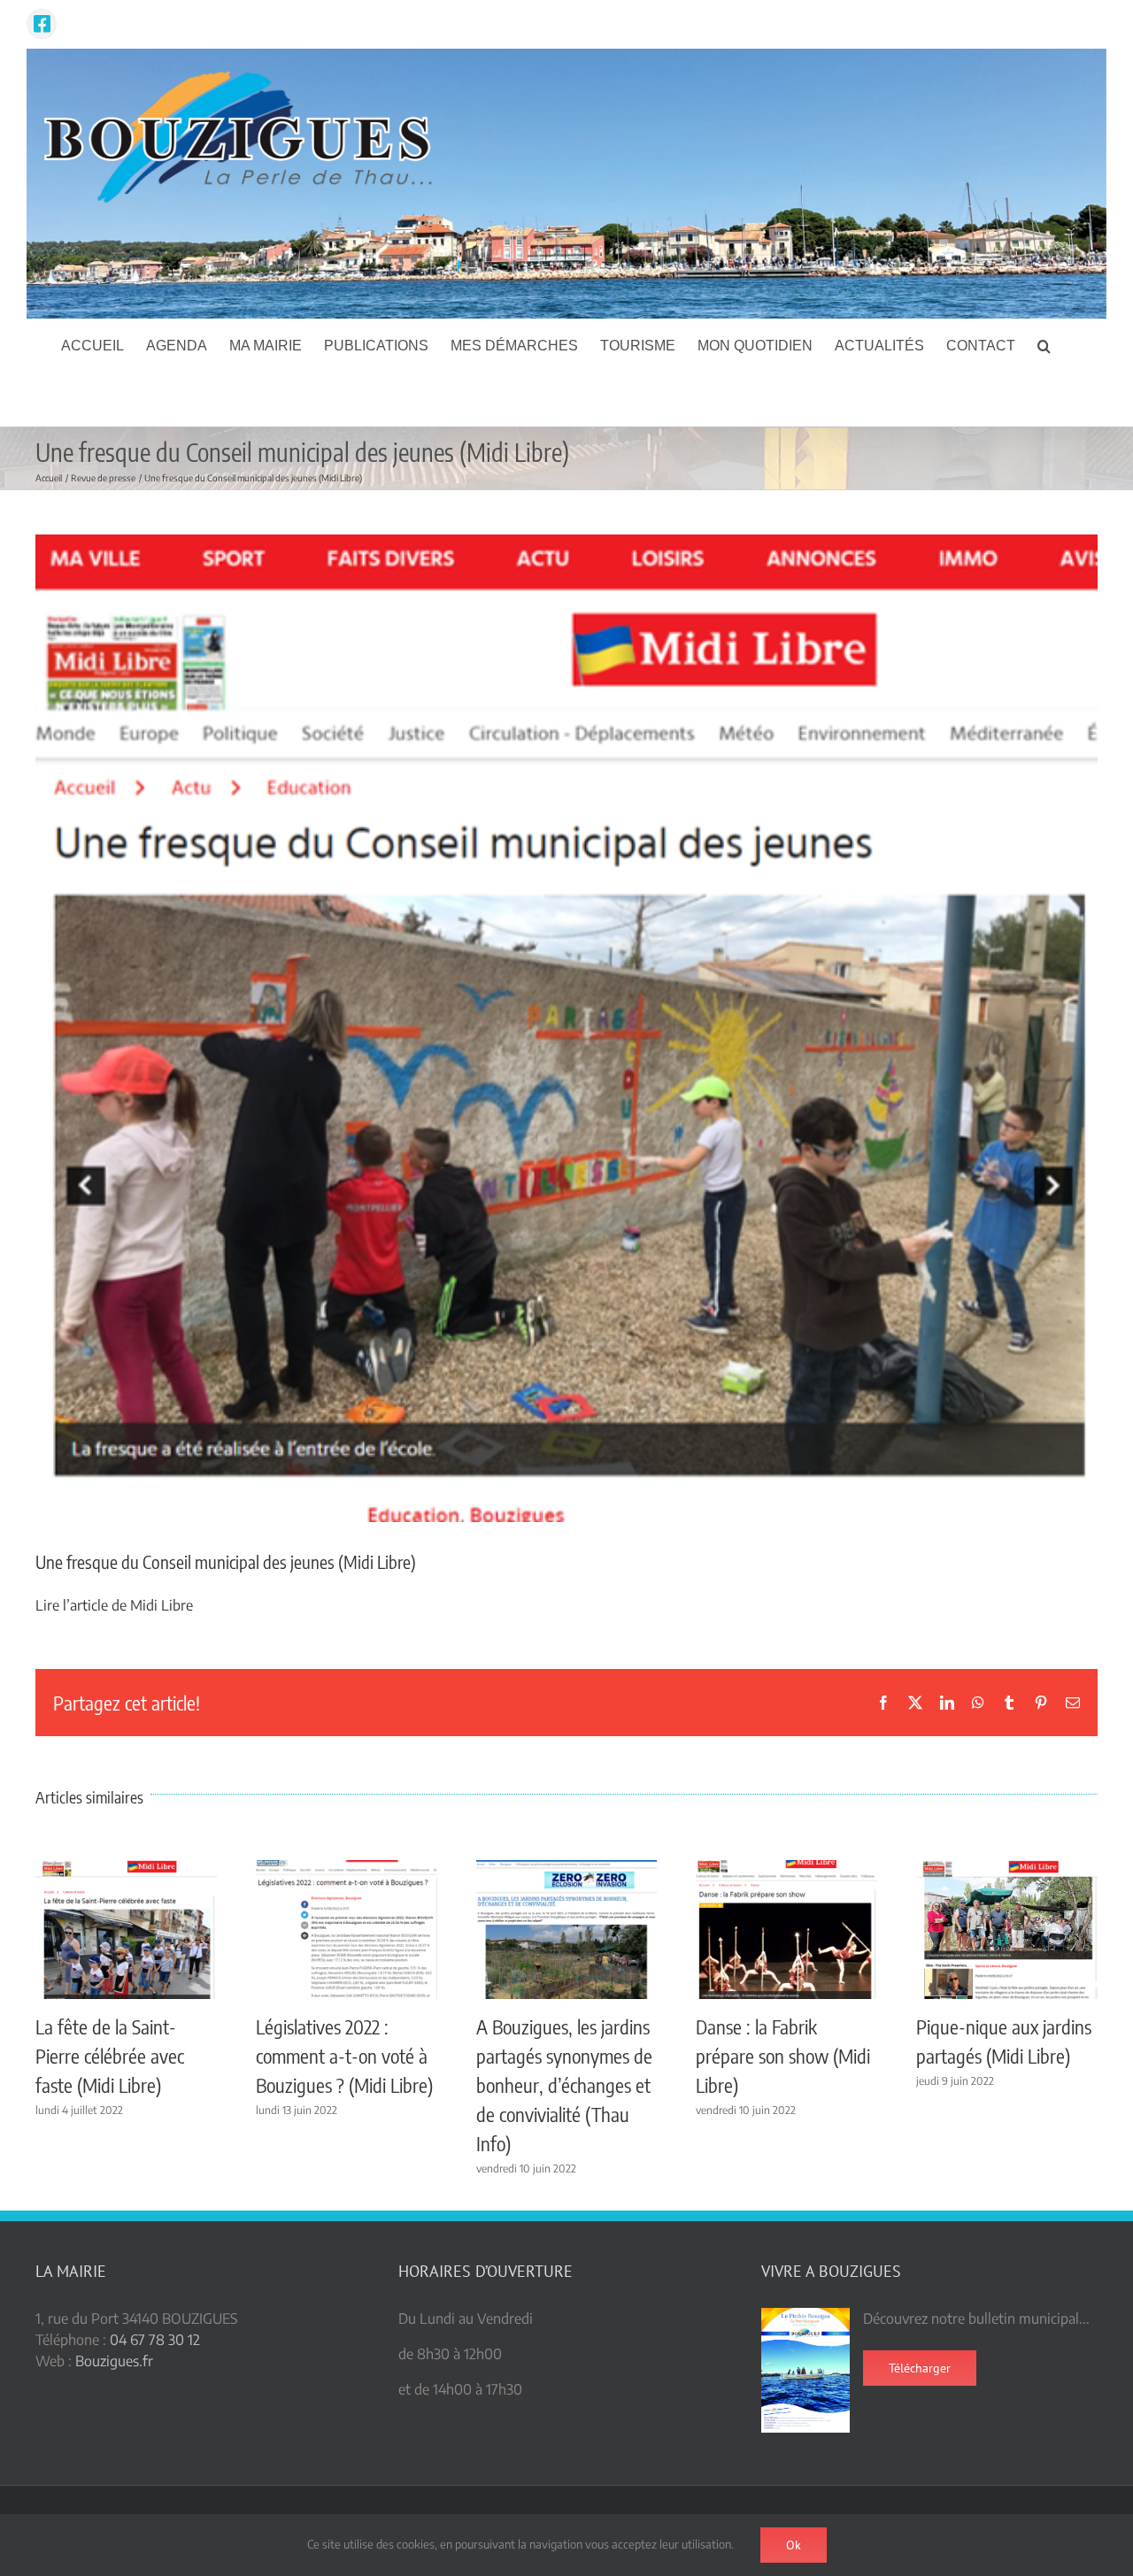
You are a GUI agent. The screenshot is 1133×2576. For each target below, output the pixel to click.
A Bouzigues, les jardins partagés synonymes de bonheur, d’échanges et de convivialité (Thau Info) (564, 2085)
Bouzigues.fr (114, 2361)
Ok (794, 2545)
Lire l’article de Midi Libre (114, 1605)
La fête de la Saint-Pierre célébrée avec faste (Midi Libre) (110, 2056)
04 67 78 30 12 (155, 2340)
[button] (1044, 346)
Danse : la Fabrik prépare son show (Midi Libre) (783, 2056)
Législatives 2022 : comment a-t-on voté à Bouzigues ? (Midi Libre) (344, 2056)
